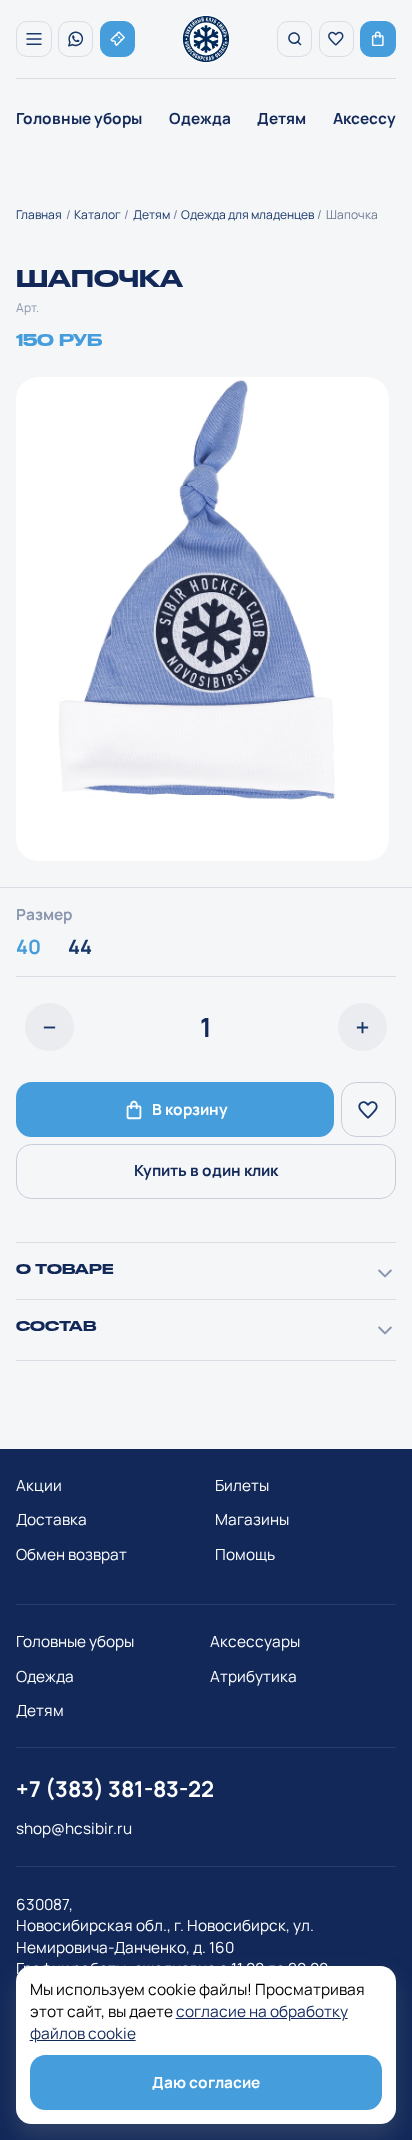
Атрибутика (253, 1686)
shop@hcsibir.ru (74, 1838)
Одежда (200, 118)
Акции (39, 1495)
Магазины (252, 1529)
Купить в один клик (206, 1180)
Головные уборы (79, 118)
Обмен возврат (71, 1564)
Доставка (51, 1529)
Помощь (245, 1564)
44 (80, 956)
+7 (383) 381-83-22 (115, 1799)
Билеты (242, 1495)
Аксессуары (255, 1651)
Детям (281, 118)
